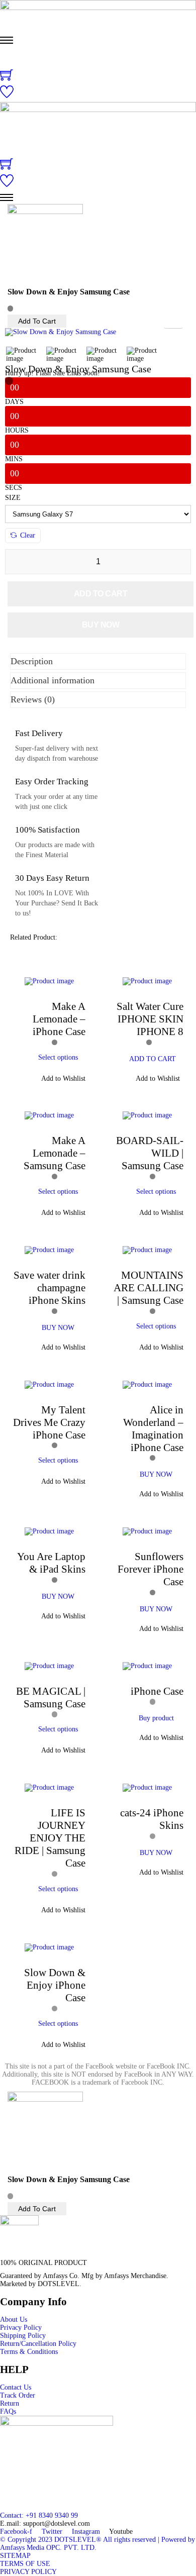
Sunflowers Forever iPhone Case (151, 1569)
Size (13, 498)
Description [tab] (32, 661)
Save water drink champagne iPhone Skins (50, 1288)
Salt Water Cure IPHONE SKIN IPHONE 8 (150, 1019)
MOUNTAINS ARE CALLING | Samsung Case (149, 1288)
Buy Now (101, 625)
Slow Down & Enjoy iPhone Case (55, 1985)
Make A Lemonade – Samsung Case (55, 1153)
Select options (58, 1057)
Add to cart (101, 594)
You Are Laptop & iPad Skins (51, 1563)
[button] (58, 1079)
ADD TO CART (153, 1059)
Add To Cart (37, 321)
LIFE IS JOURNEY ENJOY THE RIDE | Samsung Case (50, 1838)
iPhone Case (157, 1691)
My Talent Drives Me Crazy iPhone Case (49, 1422)
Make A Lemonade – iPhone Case (59, 1019)
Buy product (156, 1718)
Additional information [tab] (53, 680)
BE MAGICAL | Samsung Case (51, 1697)
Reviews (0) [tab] (33, 699)
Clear (28, 535)
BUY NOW (58, 1328)
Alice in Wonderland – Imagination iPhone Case (153, 1429)
